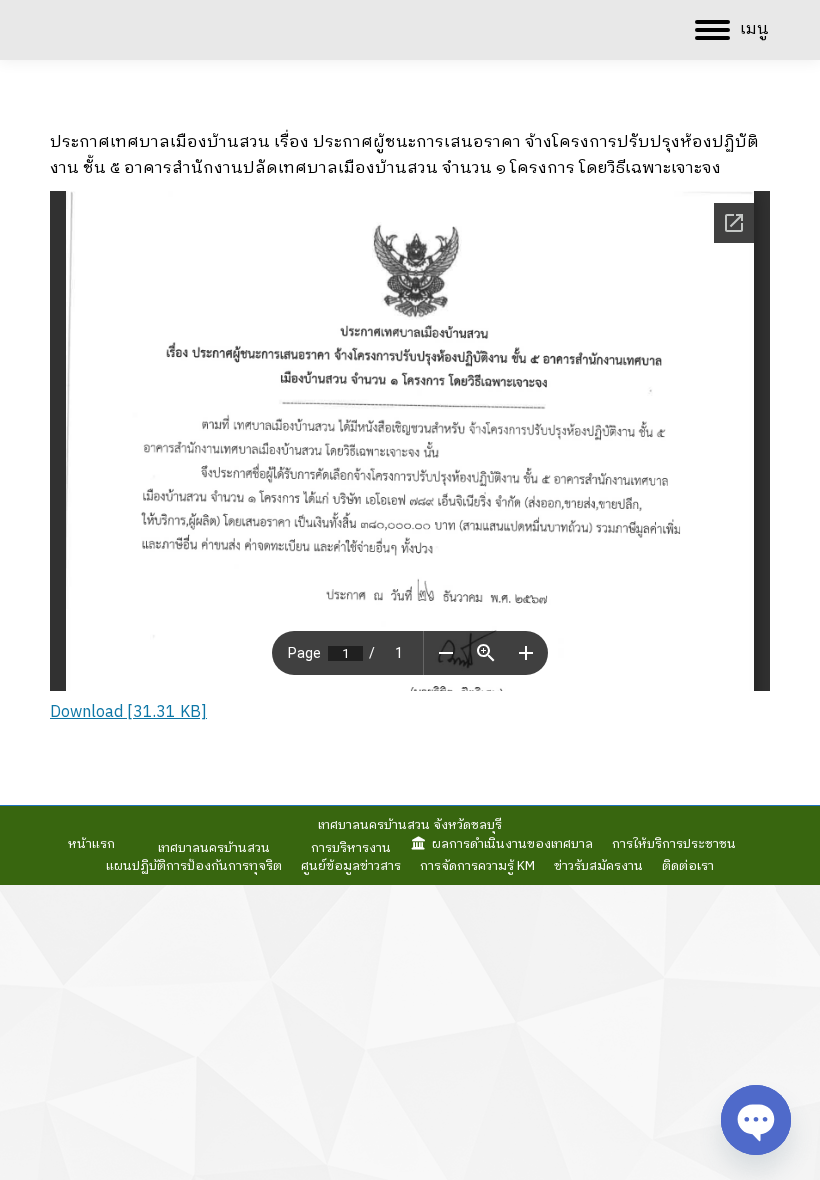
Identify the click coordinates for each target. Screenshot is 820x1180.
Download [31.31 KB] (128, 712)
